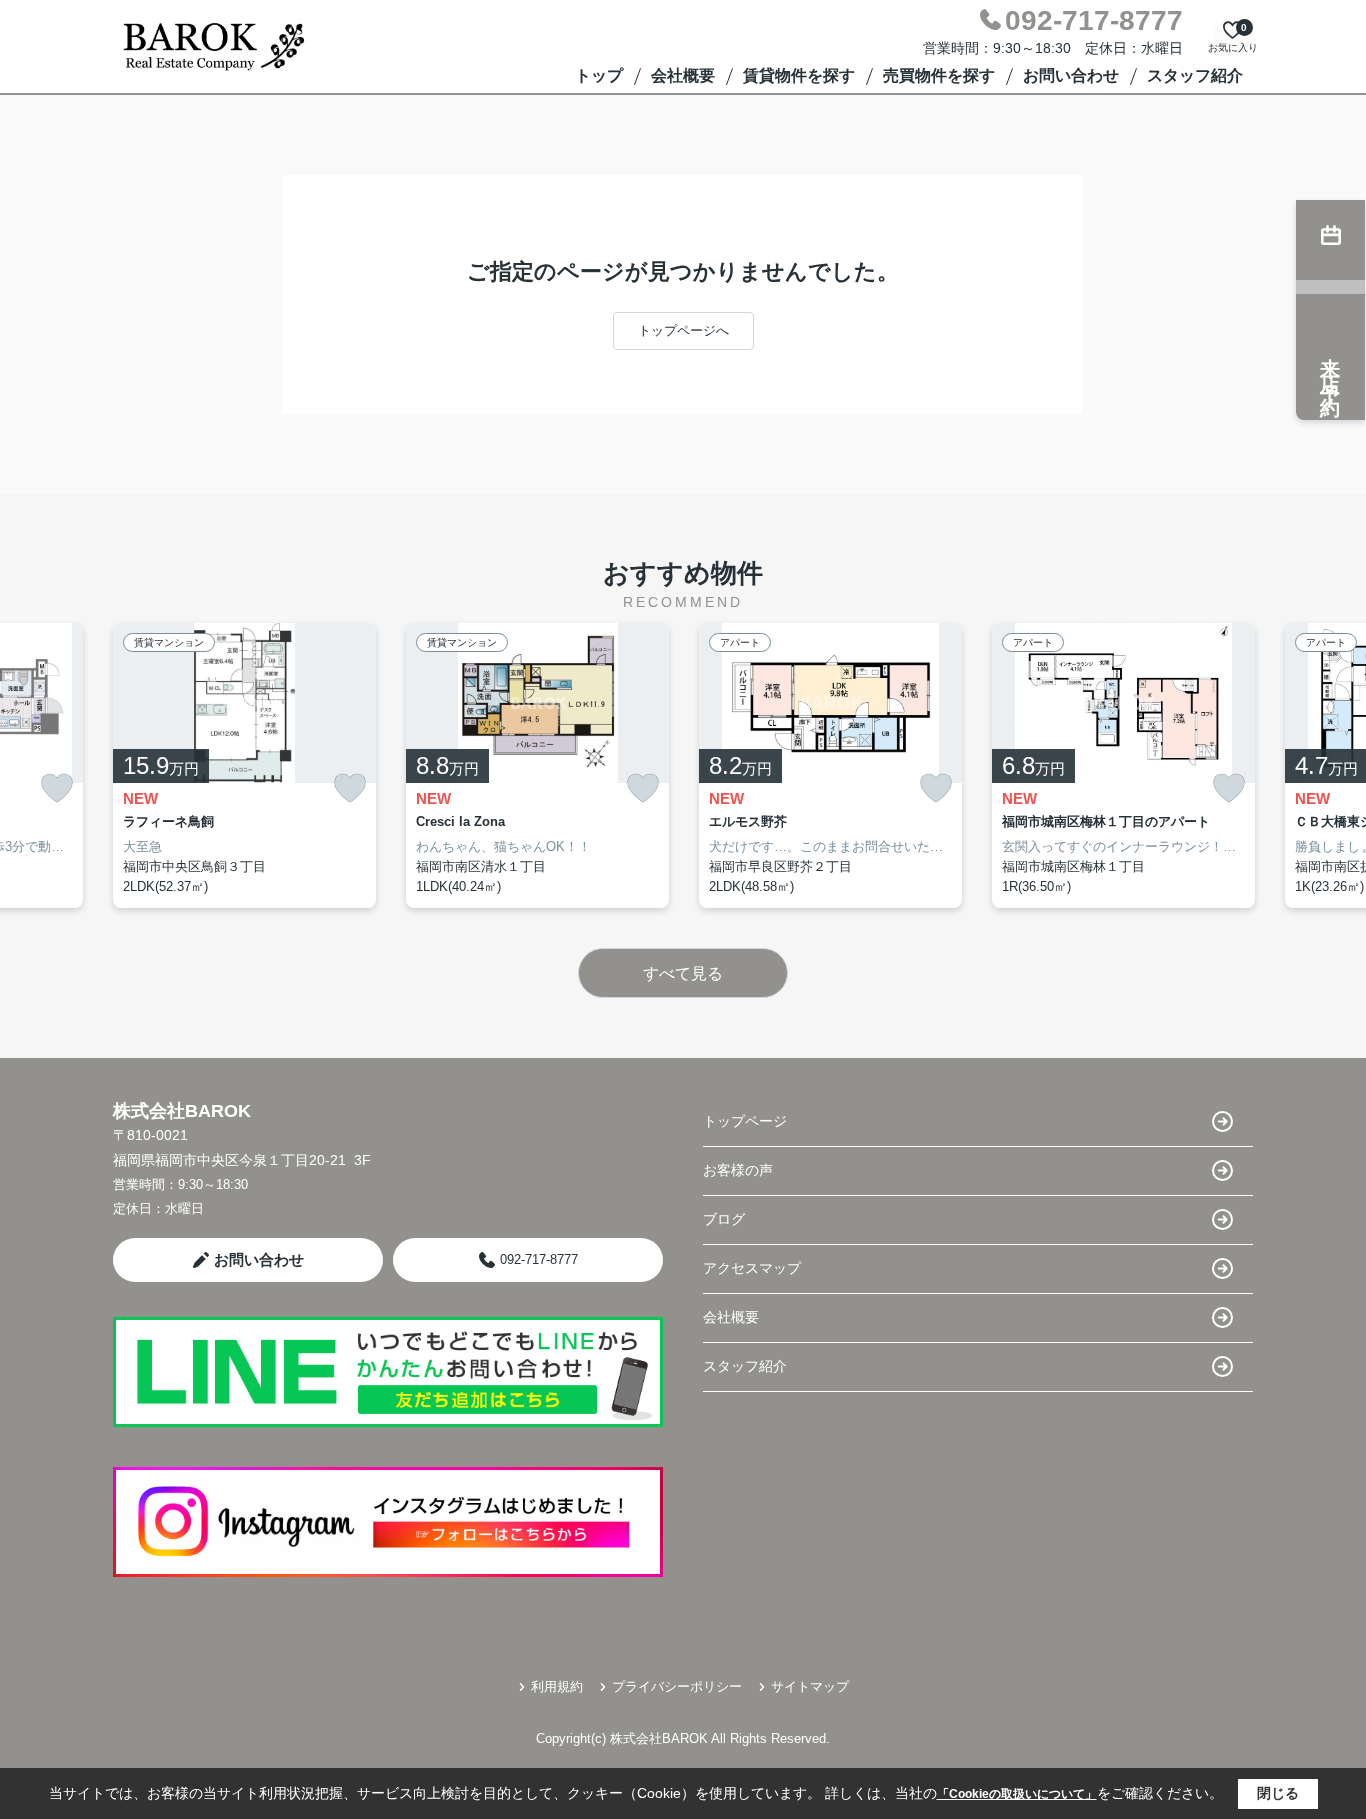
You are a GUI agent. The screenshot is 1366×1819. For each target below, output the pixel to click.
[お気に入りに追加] (57, 788)
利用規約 (557, 1686)
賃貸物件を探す (799, 75)
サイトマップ (810, 1686)
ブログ (724, 1219)
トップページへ (683, 330)
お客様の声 (738, 1170)
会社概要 (683, 75)
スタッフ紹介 (1195, 75)
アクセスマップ (752, 1268)
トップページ (745, 1121)
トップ (599, 75)
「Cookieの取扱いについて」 (1017, 1794)
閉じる (1278, 1793)
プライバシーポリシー (677, 1686)
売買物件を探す (939, 75)
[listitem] (244, 766)
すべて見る (683, 973)
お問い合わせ (1071, 75)
